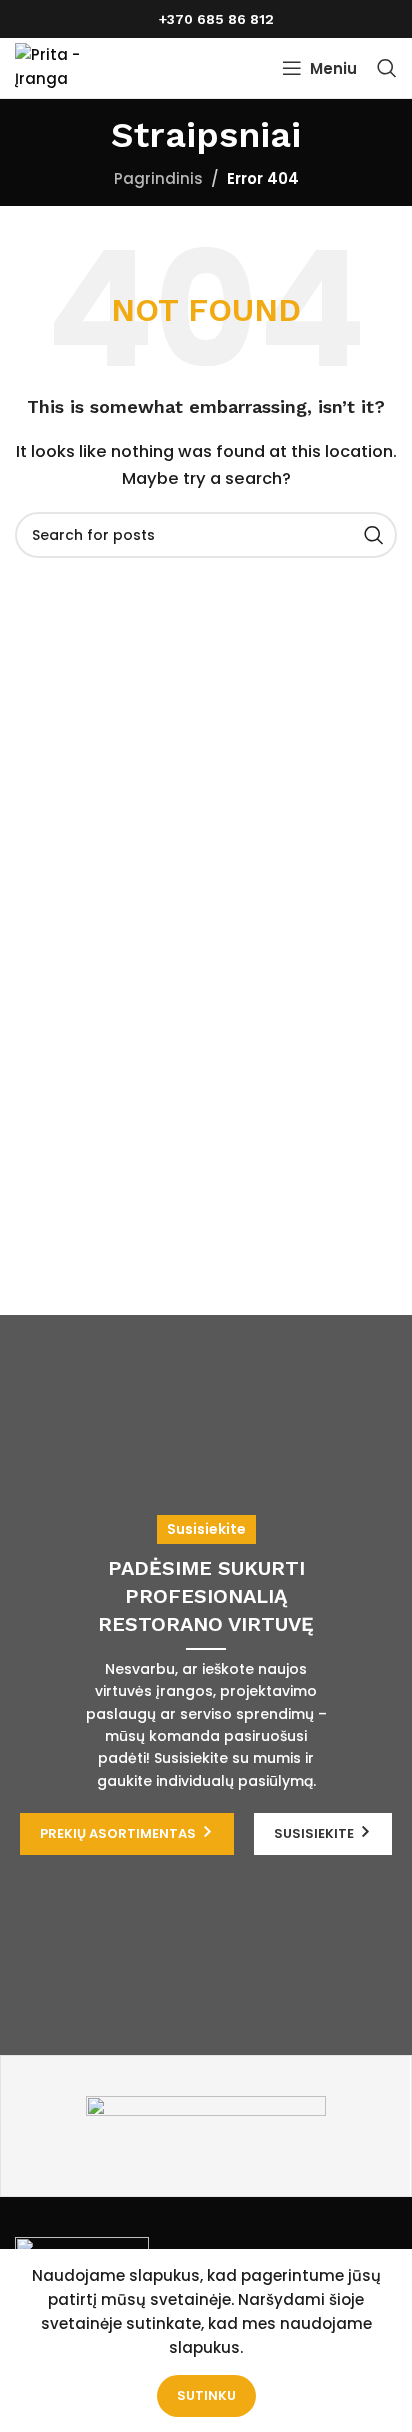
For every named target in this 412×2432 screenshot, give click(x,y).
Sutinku (206, 2395)
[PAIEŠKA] (374, 535)
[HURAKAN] (205, 2126)
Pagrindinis (158, 178)
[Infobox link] (206, 19)
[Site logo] (72, 66)
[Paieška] (387, 68)
